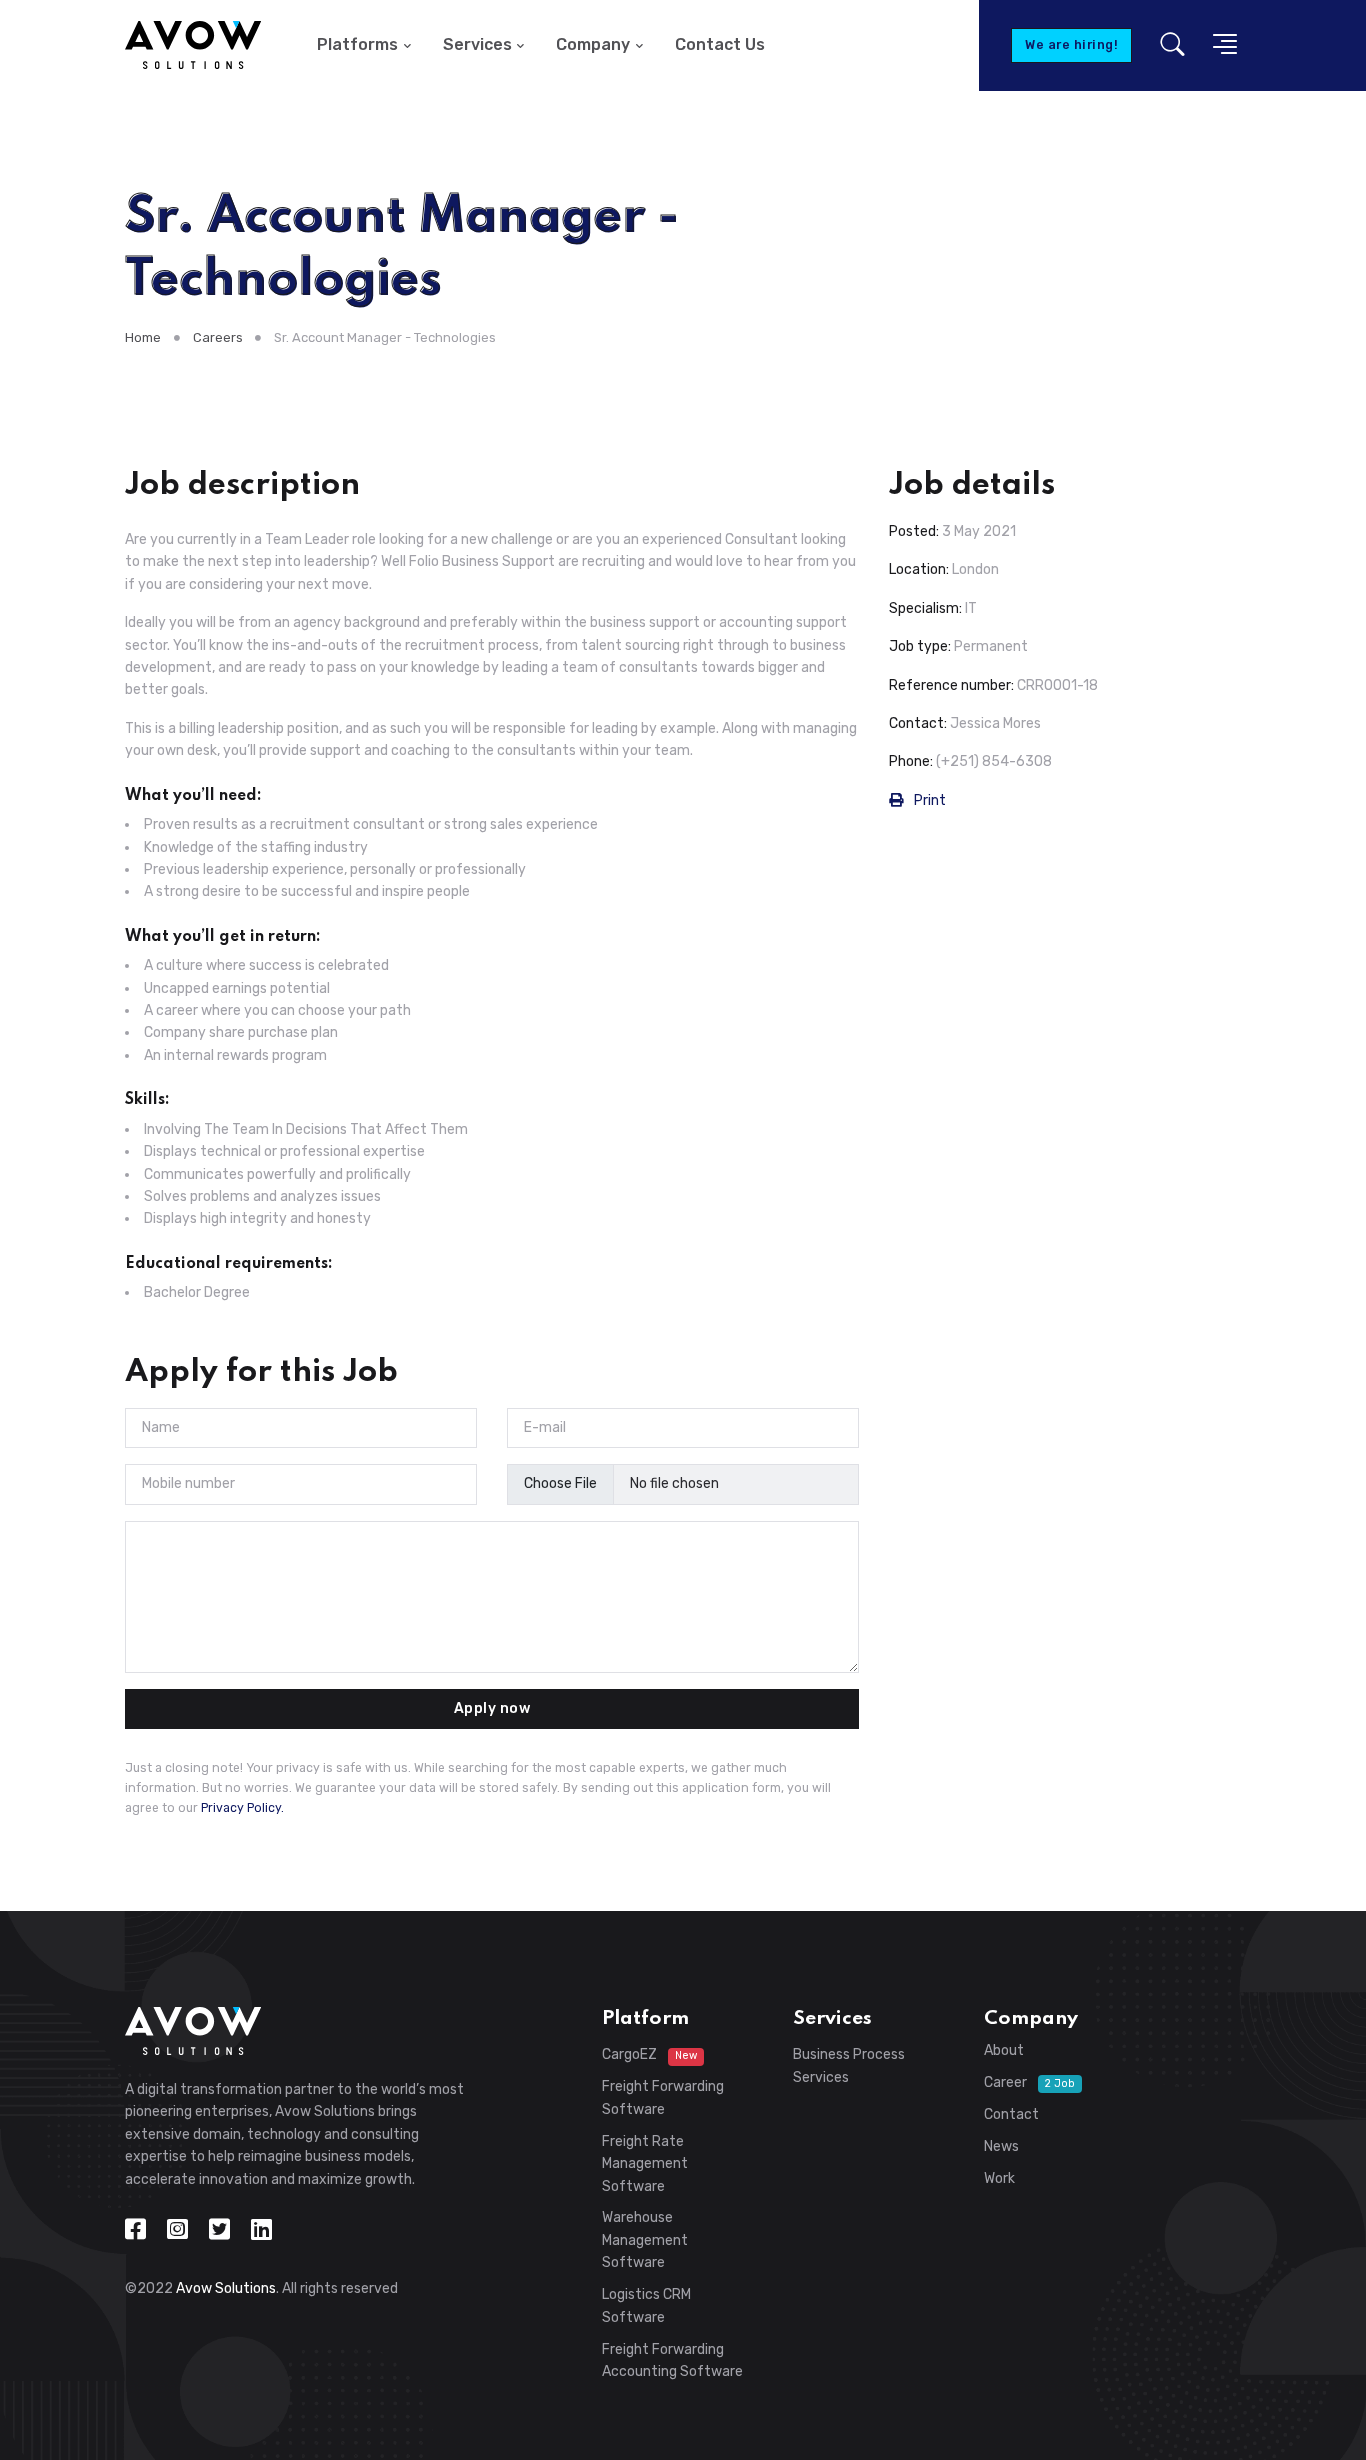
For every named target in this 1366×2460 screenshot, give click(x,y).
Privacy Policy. (242, 1808)
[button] (1219, 45)
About (1004, 2050)
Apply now (492, 1708)
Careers (218, 337)
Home (143, 337)
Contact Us (720, 44)
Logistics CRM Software (646, 2305)
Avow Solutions (226, 2288)
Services (477, 44)
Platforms (357, 44)
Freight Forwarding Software (663, 2097)
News (1001, 2146)
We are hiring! (1071, 44)
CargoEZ (649, 2054)
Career (1029, 2082)
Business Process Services (849, 2065)
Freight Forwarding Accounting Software (672, 2360)
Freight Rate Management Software (645, 2164)
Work (999, 2178)
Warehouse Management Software (645, 2240)
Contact (1011, 2114)
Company (593, 44)
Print (928, 800)
